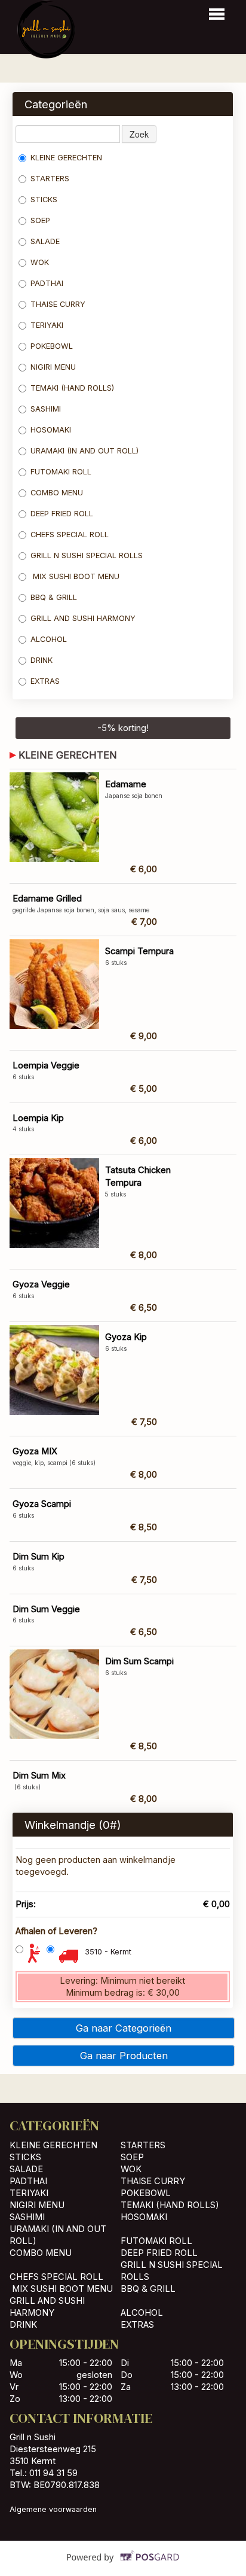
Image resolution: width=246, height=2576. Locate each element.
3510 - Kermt (108, 1952)
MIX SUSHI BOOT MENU (75, 576)
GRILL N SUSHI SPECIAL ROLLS (87, 555)
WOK (40, 262)
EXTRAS (45, 681)
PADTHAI (47, 283)
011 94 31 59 (53, 2473)
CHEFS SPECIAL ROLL (70, 535)
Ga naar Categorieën (124, 2028)
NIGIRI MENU (53, 367)
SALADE (45, 241)
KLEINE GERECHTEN (66, 158)
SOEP (40, 220)
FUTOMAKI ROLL (61, 472)
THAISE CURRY (58, 304)
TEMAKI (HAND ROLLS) (72, 388)
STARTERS (50, 179)
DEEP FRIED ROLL (62, 514)
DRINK (41, 660)
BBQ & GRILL (54, 597)
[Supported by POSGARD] (123, 2565)
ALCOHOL (49, 639)
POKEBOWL (53, 346)
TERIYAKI (47, 325)
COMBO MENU (57, 493)
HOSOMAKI (52, 430)
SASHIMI (47, 409)
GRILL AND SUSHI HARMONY (83, 618)
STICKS (44, 200)
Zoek (139, 134)
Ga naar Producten (124, 2056)
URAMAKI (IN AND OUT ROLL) (84, 451)
